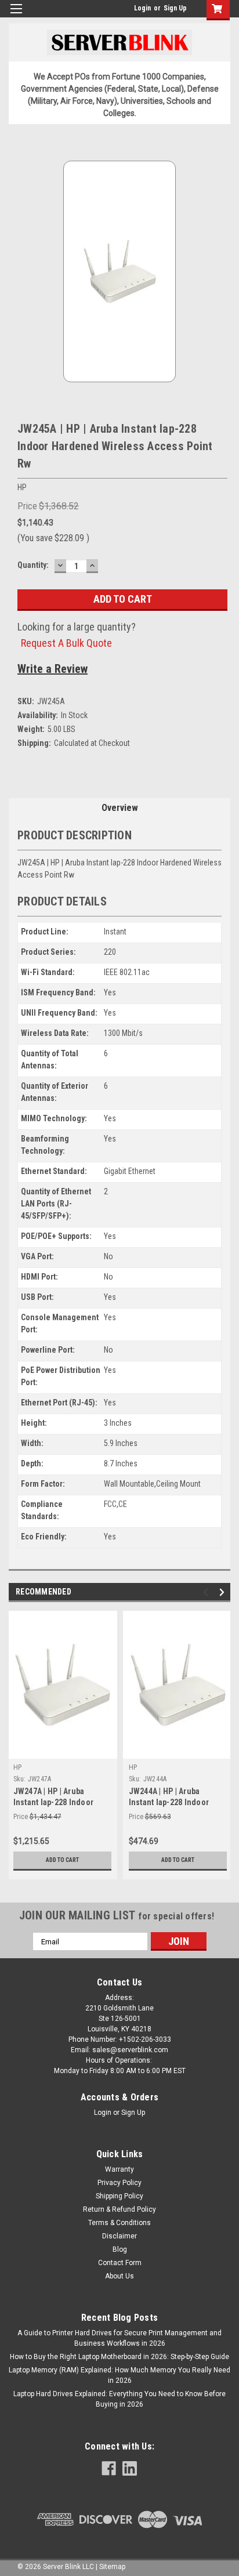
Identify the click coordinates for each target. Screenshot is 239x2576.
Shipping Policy (119, 2196)
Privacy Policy (119, 2183)
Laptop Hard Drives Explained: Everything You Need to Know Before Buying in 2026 (119, 2399)
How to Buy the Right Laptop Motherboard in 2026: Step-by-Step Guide (119, 2357)
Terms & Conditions (119, 2223)
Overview (120, 808)
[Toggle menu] (16, 16)
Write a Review (52, 669)
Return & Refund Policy (119, 2209)
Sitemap (112, 2567)
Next (224, 1593)
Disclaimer (119, 2236)
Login (142, 8)
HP (18, 1767)
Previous (207, 1593)
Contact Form (120, 2263)
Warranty (119, 2169)
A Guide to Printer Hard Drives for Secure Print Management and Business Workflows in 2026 (119, 2338)
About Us (119, 2276)
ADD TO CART (62, 1860)
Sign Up (175, 8)
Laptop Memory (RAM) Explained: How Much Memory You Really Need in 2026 (119, 2375)
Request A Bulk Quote (66, 643)
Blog (120, 2249)
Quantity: (33, 565)
